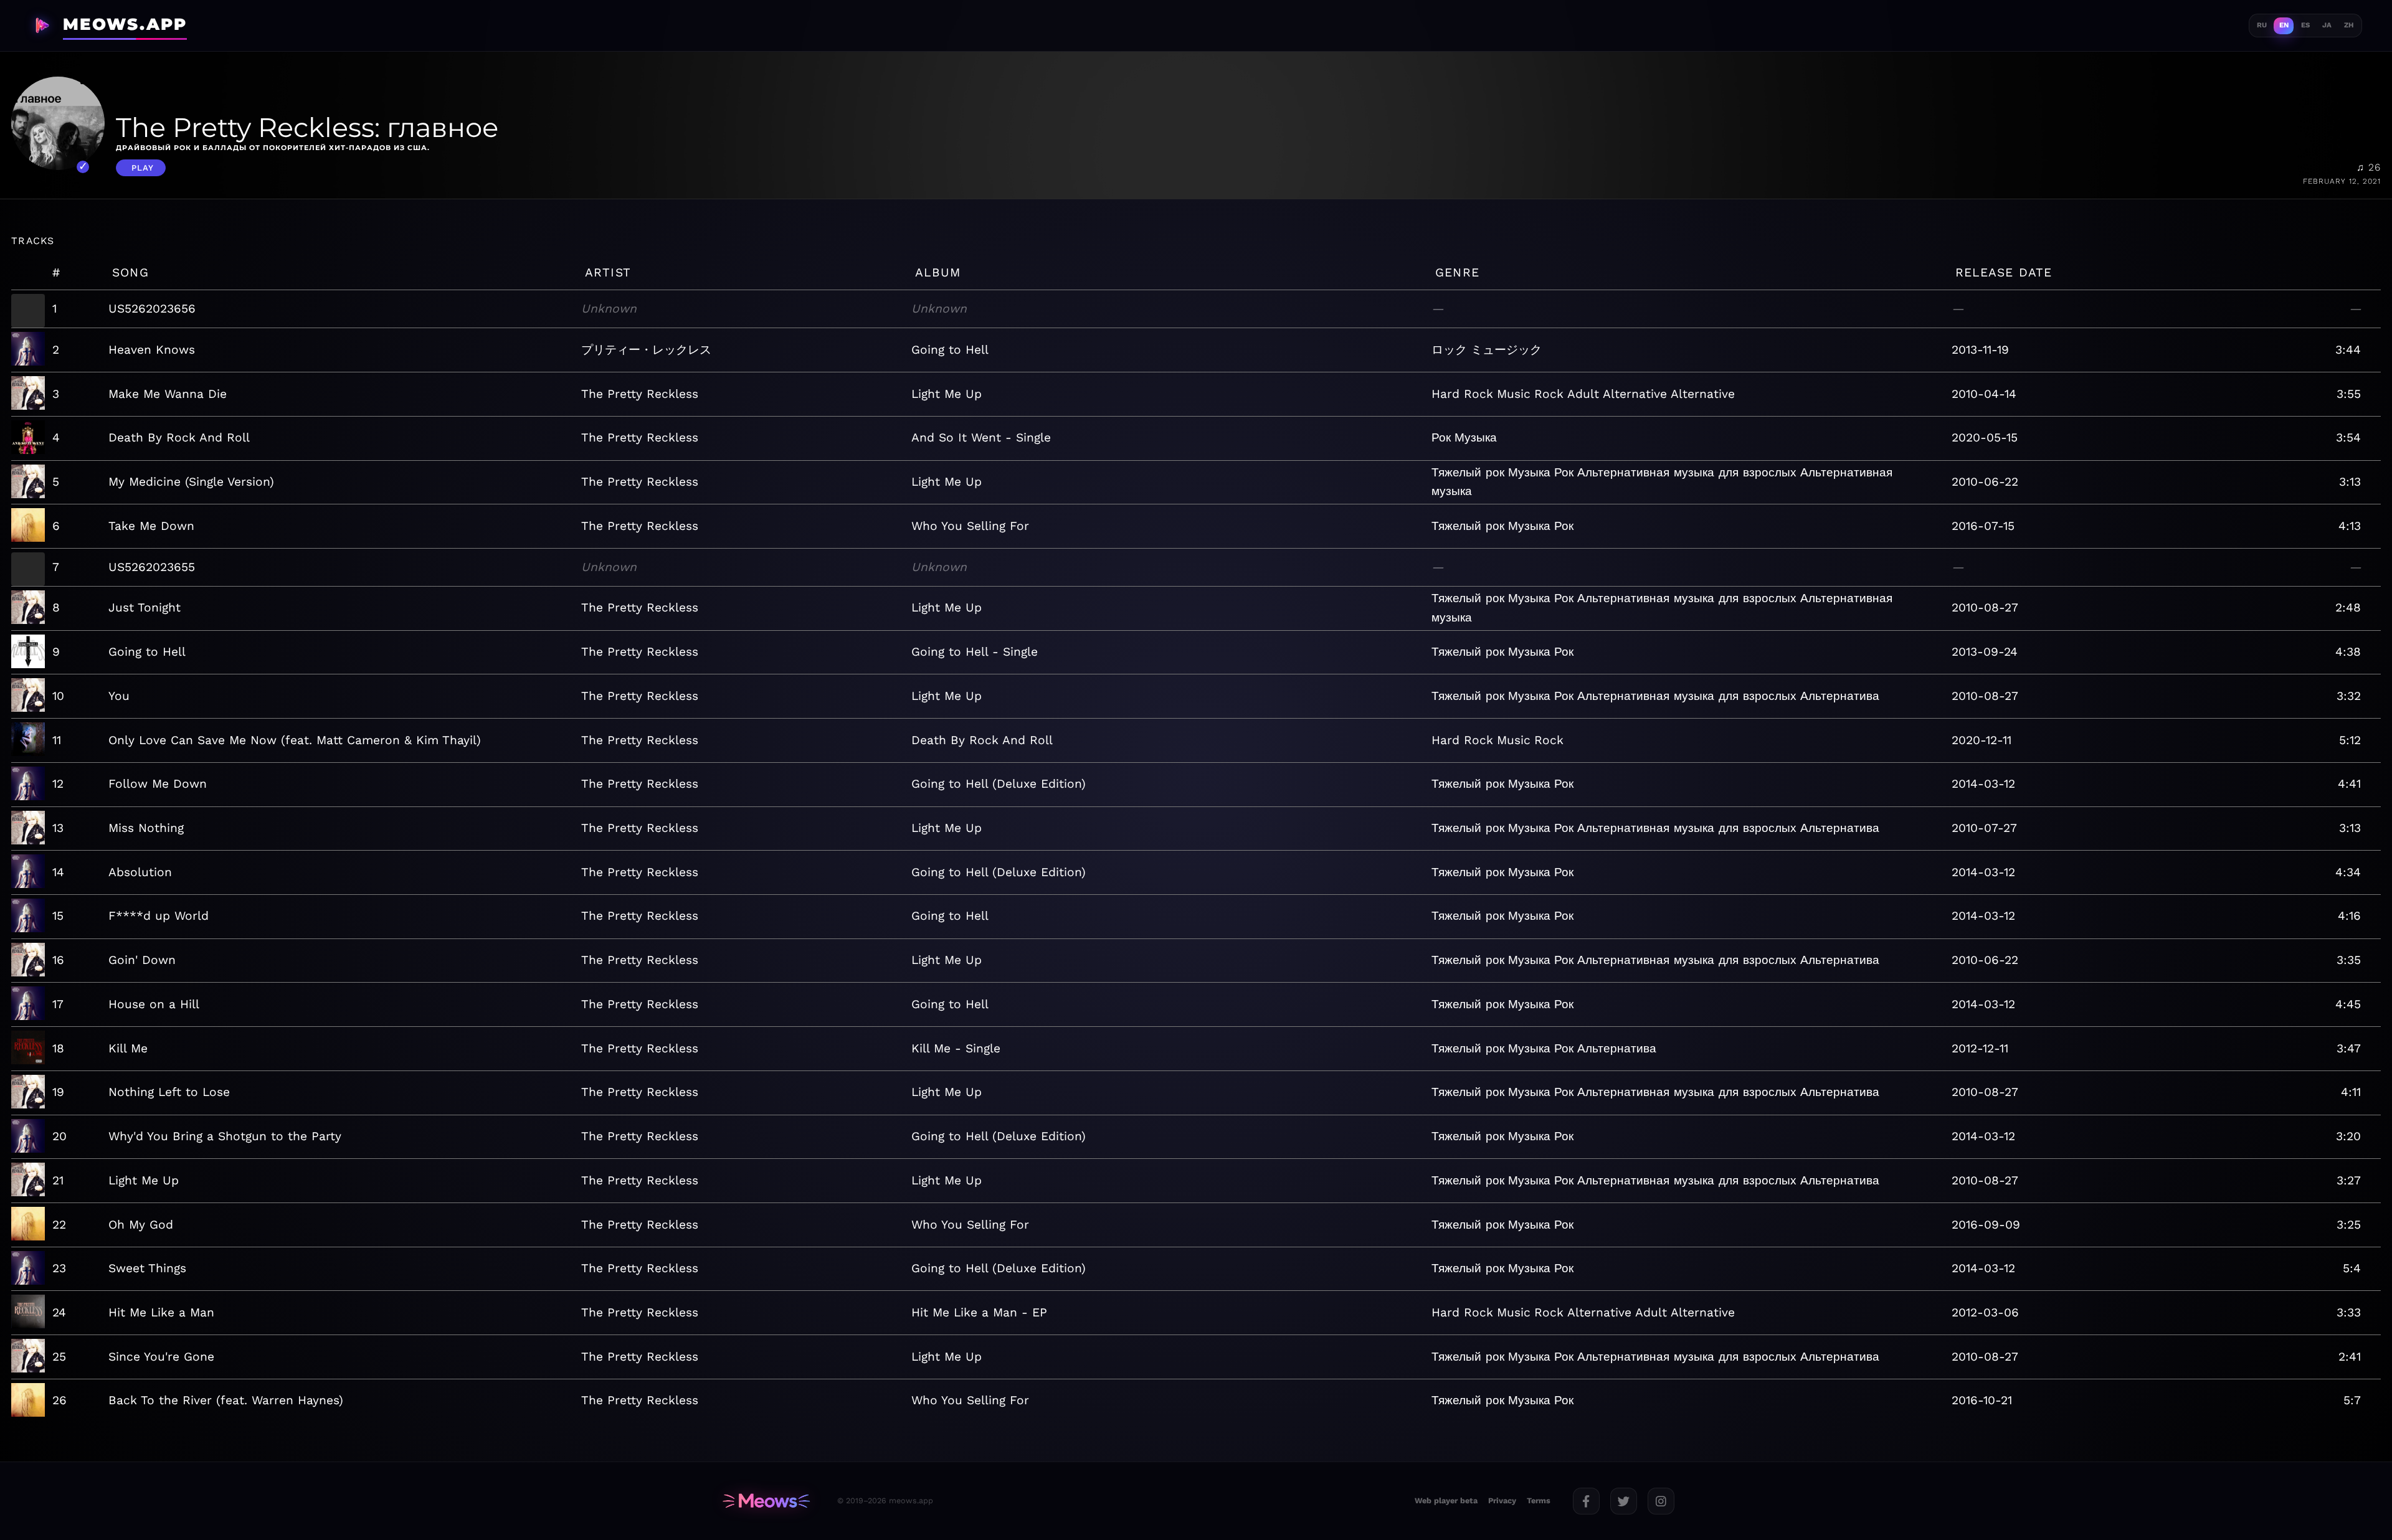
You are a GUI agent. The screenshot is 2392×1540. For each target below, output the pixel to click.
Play (143, 168)
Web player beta (1446, 1500)
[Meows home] (766, 1501)
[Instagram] (1661, 1501)
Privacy (1502, 1500)
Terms (1539, 1500)
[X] (1624, 1501)
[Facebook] (1586, 1501)
